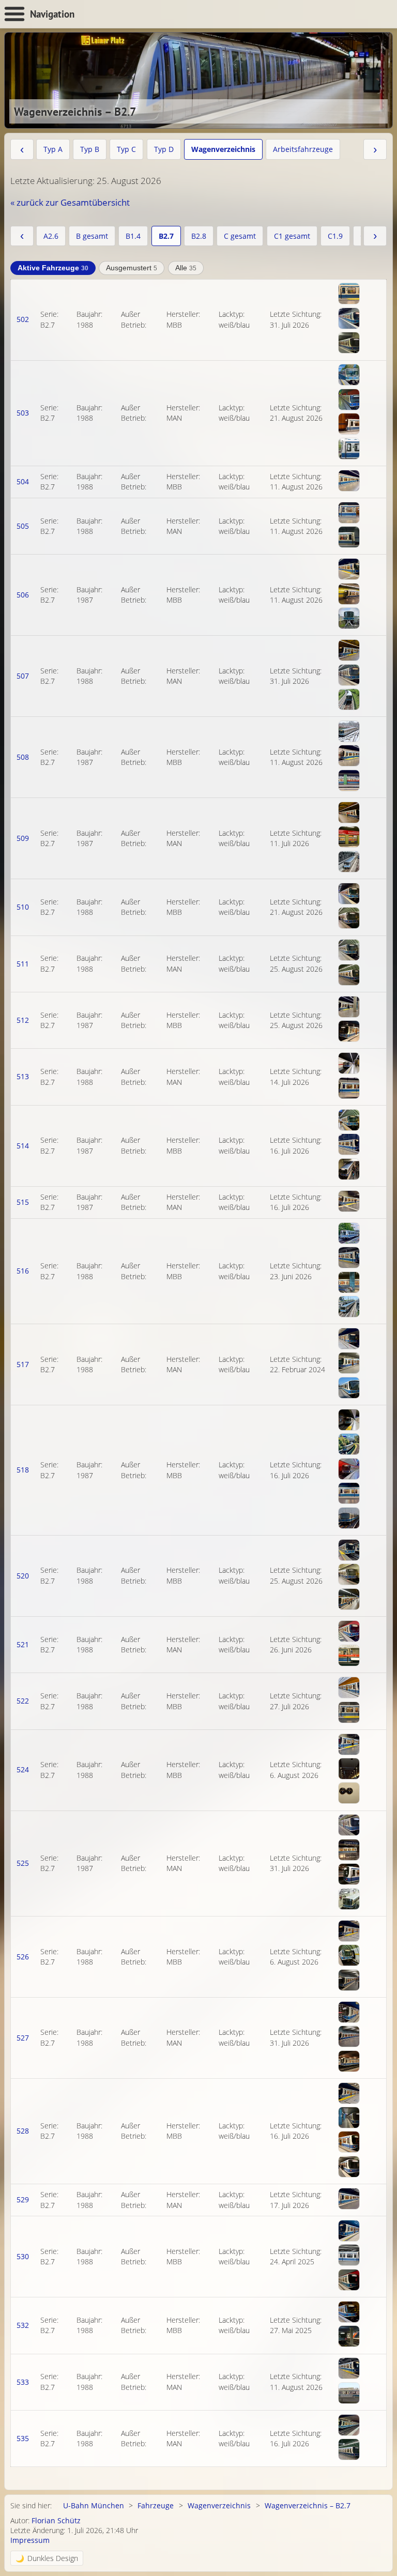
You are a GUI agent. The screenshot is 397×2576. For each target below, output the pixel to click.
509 (23, 838)
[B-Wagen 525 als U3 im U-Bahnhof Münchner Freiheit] (349, 1850)
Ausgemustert (132, 268)
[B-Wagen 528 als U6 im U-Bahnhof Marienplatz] (349, 2142)
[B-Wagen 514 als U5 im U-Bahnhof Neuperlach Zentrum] (349, 1144)
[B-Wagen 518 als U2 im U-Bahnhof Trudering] (349, 1469)
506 (23, 595)
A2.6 (51, 236)
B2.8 (199, 236)
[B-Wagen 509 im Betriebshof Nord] (349, 862)
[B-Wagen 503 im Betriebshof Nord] (349, 449)
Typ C (126, 149)
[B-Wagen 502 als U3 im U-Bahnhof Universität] (349, 343)
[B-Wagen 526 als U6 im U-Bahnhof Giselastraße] (349, 1980)
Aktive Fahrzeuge (53, 268)
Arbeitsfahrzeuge (303, 149)
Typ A (53, 149)
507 (23, 676)
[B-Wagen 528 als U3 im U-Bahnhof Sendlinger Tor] (349, 2118)
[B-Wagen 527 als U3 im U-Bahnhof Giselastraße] (349, 2036)
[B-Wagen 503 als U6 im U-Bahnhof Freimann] (349, 375)
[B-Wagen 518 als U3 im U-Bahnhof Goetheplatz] (349, 1493)
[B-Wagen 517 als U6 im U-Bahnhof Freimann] (349, 1388)
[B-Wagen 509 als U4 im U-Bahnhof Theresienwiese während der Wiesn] (349, 812)
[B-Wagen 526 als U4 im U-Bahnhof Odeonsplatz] (349, 1955)
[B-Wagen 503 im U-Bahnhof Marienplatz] (349, 424)
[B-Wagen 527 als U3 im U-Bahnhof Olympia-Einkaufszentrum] (349, 2012)
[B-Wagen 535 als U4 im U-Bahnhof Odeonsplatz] (349, 2449)
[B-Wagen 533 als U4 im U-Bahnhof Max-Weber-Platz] (349, 2368)
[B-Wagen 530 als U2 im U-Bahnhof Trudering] (349, 2280)
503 (23, 413)
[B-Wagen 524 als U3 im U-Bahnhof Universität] (349, 1744)
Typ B (90, 149)
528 (23, 2131)
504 (23, 481)
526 (23, 1957)
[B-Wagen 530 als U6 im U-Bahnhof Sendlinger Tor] (349, 2231)
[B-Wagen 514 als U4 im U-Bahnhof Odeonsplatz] (349, 1120)
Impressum (30, 2540)
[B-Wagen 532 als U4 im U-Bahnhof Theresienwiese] (349, 2312)
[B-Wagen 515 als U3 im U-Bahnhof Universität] (349, 1201)
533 (23, 2382)
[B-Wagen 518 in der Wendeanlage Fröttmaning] (349, 1518)
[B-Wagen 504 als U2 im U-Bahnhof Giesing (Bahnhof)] (349, 481)
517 (23, 1364)
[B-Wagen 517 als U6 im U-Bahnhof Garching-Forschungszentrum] (349, 1363)
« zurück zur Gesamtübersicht (70, 202)
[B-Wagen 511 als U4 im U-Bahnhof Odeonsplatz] (349, 975)
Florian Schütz (56, 2520)
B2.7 (166, 236)
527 (23, 2038)
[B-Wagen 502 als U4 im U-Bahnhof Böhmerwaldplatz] (349, 294)
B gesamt (92, 236)
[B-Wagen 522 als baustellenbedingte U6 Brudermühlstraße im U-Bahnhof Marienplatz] (349, 1688)
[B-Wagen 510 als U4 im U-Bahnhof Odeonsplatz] (349, 918)
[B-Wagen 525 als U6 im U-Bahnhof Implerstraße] (349, 1874)
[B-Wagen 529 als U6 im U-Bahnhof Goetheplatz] (349, 2199)
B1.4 (133, 236)
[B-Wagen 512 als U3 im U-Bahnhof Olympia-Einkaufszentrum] (349, 1031)
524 (23, 1769)
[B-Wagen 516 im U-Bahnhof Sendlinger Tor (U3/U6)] (349, 1282)
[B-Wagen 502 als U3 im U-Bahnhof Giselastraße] (349, 318)
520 (23, 1576)
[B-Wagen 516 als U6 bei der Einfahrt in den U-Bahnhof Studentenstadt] (349, 1233)
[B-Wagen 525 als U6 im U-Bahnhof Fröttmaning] (349, 1899)
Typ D (164, 149)
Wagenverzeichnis (223, 149)
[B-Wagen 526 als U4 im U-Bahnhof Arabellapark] (349, 1931)
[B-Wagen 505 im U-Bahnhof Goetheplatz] (349, 537)
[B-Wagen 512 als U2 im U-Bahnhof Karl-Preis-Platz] (349, 1007)
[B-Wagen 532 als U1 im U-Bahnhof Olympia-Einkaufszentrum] (349, 2336)
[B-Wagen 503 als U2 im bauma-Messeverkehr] (349, 400)
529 (23, 2199)
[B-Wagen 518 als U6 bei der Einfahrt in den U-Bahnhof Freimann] (349, 1444)
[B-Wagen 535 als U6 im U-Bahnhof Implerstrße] (349, 2425)
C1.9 (335, 236)
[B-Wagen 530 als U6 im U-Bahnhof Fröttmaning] (349, 2255)
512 (23, 1020)
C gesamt (240, 236)
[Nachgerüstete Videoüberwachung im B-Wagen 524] (349, 1769)
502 (23, 319)
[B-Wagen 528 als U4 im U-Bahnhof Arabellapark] (349, 2093)
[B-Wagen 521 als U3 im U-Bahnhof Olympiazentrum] (349, 1655)
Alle (186, 268)
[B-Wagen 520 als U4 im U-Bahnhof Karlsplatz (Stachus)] (349, 1574)
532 (23, 2325)
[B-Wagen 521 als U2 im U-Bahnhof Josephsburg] (349, 1631)
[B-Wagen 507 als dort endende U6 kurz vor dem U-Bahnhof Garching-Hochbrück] (349, 699)
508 (23, 757)
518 (23, 1470)
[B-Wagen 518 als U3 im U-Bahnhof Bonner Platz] (349, 1420)
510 (23, 907)
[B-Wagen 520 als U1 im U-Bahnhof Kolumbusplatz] (349, 1599)
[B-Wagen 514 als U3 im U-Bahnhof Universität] (349, 1169)
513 (23, 1076)
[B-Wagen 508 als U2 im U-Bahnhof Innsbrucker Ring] (349, 780)
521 (23, 1644)
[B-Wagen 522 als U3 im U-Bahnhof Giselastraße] (349, 1712)
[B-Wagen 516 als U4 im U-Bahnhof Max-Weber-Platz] (349, 1258)
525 (23, 1863)
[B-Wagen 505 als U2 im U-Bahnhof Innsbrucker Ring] (349, 513)
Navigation (52, 14)
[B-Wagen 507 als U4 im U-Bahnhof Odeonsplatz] (349, 675)
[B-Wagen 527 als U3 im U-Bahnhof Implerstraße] (349, 2061)
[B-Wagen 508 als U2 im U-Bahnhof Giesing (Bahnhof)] (349, 756)
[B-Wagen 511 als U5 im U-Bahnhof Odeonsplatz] (349, 950)
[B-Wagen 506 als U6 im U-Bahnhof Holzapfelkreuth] (349, 594)
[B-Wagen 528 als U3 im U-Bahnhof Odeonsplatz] (349, 2167)
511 (23, 964)
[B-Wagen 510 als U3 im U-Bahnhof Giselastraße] (349, 894)
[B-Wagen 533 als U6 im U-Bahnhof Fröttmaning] (349, 2393)
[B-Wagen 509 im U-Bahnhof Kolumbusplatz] (349, 837)
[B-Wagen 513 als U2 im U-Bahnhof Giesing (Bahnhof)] (349, 1063)
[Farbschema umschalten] (47, 2558)
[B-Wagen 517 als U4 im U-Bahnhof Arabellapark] (349, 1339)
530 (23, 2256)
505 (23, 526)
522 (23, 1701)
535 (23, 2438)
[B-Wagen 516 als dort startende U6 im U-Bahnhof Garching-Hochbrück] (349, 1307)
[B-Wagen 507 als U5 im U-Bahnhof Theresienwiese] (349, 650)
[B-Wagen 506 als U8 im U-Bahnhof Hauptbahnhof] (349, 569)
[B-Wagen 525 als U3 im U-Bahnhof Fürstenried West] (349, 1825)
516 (23, 1271)
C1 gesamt (292, 236)
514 (23, 1146)
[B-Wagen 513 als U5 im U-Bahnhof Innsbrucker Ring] (349, 1088)
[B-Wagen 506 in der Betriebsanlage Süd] (349, 618)
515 (23, 1202)
